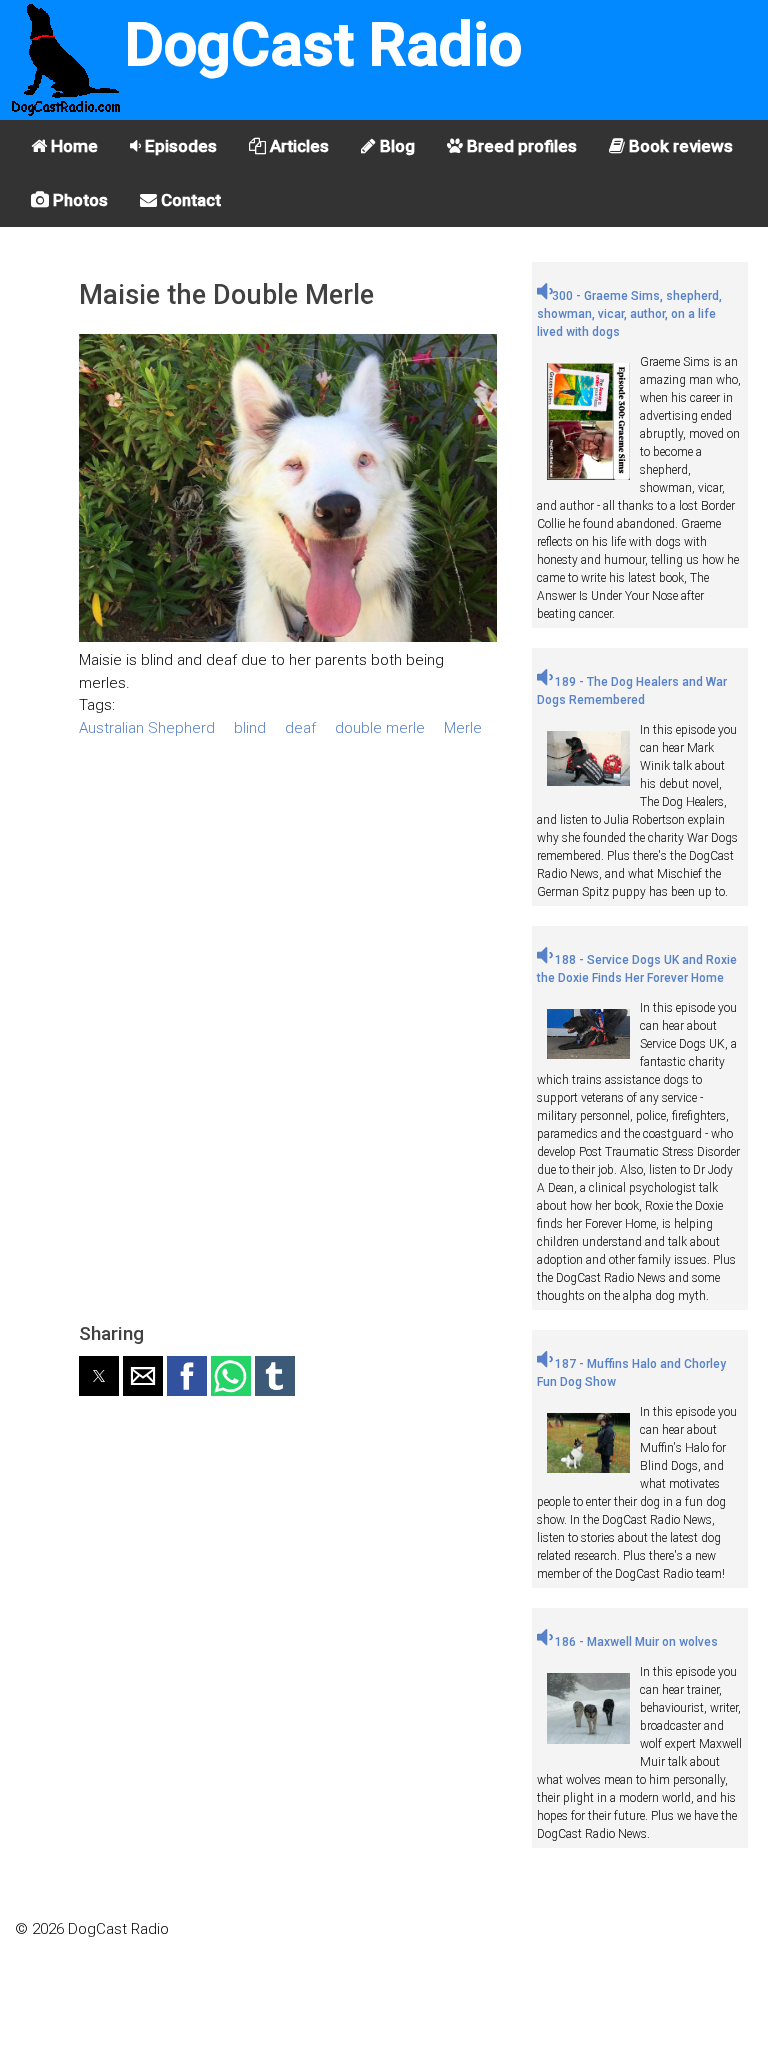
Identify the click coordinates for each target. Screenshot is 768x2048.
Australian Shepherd (147, 728)
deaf (300, 728)
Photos (78, 200)
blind (250, 728)
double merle (380, 728)
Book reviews (679, 146)
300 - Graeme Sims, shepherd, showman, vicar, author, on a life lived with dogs (629, 314)
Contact (189, 200)
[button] (99, 1376)
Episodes (179, 146)
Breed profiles (520, 146)
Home (72, 146)
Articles (297, 146)
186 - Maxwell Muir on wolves (635, 1642)
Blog (395, 146)
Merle (463, 728)
